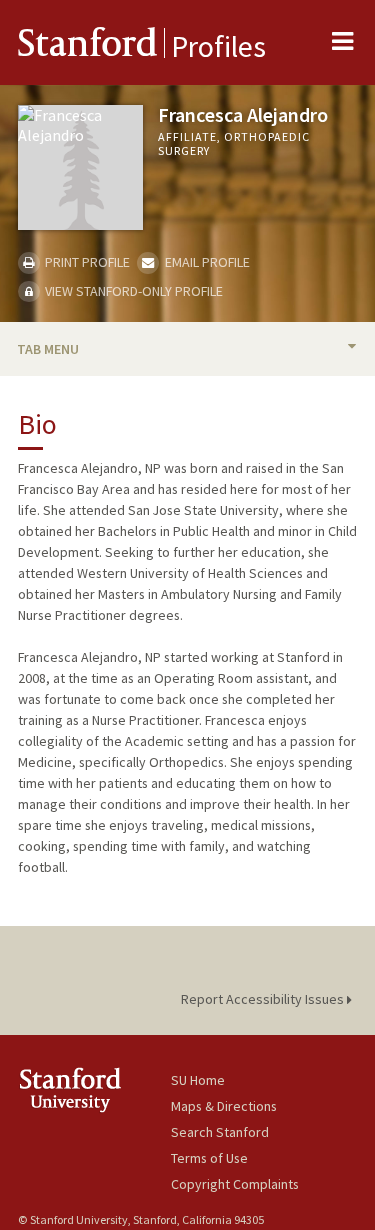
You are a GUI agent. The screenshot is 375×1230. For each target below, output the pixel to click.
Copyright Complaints (235, 1184)
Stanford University (94, 1089)
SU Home (198, 1080)
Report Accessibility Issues (264, 999)
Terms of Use (209, 1158)
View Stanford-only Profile (132, 291)
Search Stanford (220, 1132)
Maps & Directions (224, 1106)
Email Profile (205, 262)
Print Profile (86, 262)
